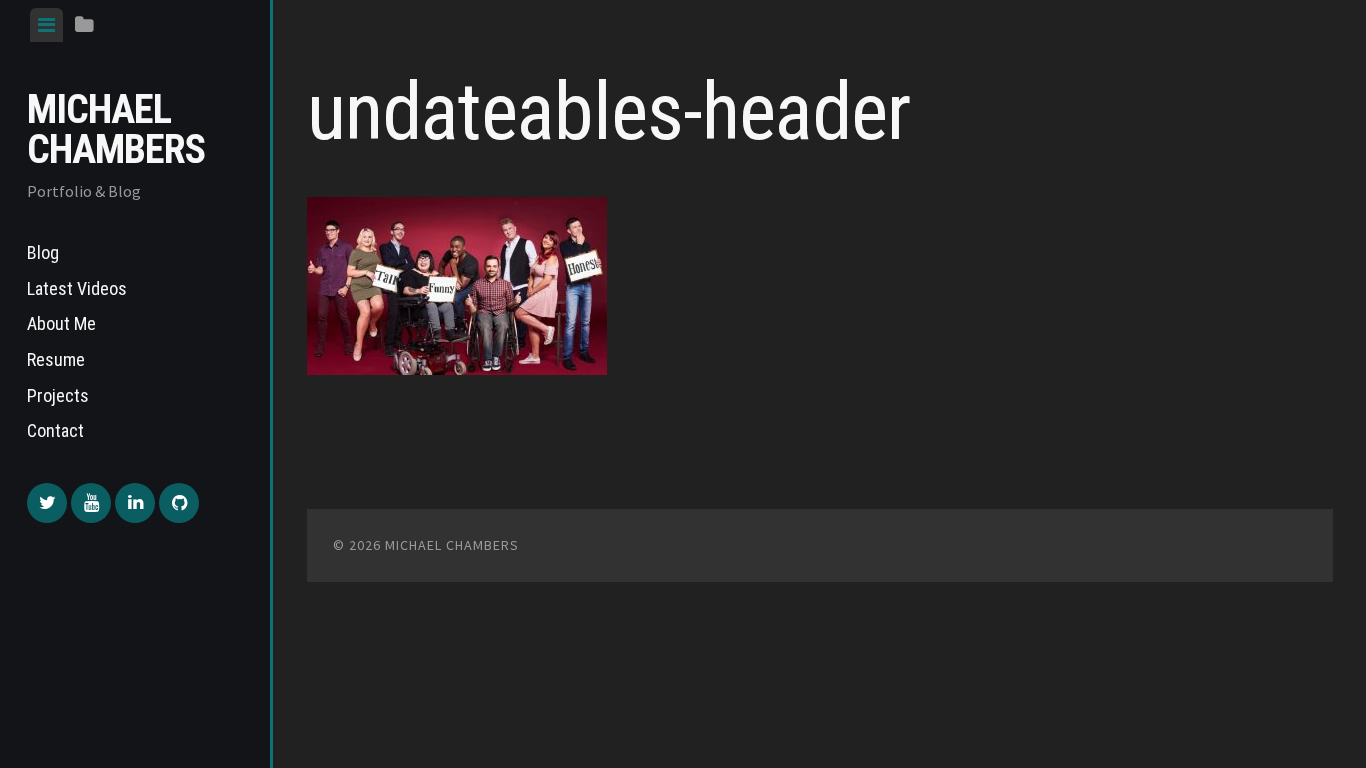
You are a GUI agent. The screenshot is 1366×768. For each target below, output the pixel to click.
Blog (43, 252)
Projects (58, 395)
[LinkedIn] (135, 503)
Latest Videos (77, 288)
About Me (61, 323)
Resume (56, 359)
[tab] (46, 25)
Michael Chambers (116, 129)
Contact (55, 430)
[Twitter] (47, 503)
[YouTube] (91, 503)
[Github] (179, 503)
